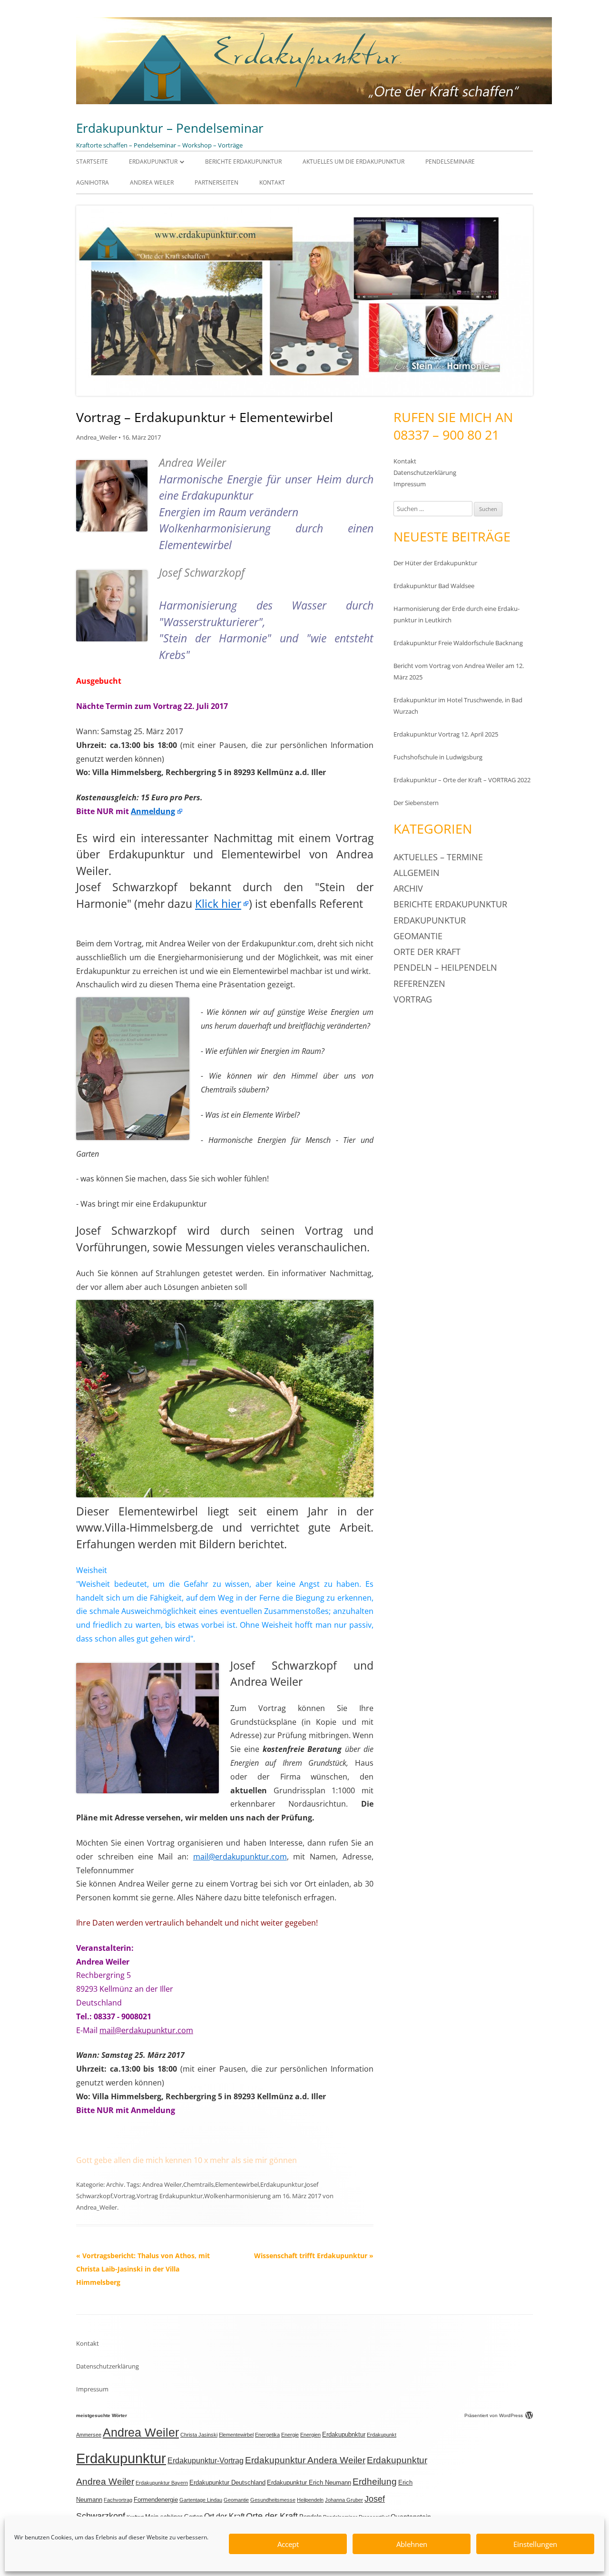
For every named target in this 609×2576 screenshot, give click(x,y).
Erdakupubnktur (344, 2435)
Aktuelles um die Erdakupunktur (354, 162)
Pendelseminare (450, 162)
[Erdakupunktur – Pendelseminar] (314, 102)
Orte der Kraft (427, 952)
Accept (288, 2544)
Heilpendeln (310, 2500)
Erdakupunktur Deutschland (227, 2483)
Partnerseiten (216, 182)
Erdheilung (375, 2482)
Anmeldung (153, 811)
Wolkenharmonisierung (237, 2196)
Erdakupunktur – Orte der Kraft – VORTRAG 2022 (462, 780)
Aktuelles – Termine (438, 857)
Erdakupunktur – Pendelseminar (170, 128)
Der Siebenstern (416, 803)
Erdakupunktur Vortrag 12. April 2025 (446, 734)
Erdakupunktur (153, 162)
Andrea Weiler (152, 182)
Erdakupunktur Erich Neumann (309, 2483)
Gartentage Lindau (201, 2500)
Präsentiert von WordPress (494, 2415)
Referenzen (419, 983)
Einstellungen (535, 2544)
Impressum (410, 484)
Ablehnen (412, 2544)
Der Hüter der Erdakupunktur (435, 563)
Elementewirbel (237, 2184)
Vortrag (124, 2196)
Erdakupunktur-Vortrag (206, 2461)
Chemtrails (198, 2184)
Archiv (115, 2184)
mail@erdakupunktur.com (240, 1857)
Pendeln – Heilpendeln (445, 967)
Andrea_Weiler (97, 437)
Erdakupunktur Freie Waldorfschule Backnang (458, 643)
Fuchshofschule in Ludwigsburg (438, 757)
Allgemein (417, 873)
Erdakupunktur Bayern (162, 2483)
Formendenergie (156, 2500)
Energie (290, 2435)
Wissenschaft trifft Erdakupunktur (314, 2256)
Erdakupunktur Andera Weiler (305, 2460)
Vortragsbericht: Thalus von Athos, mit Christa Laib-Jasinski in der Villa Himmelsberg (143, 2269)
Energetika (267, 2435)
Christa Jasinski (199, 2435)
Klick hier (218, 904)
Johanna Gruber (344, 2500)
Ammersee (89, 2435)
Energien (310, 2435)
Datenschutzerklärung (425, 472)
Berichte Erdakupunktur (243, 162)
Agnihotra (93, 182)
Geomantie (418, 936)
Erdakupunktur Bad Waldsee (434, 586)
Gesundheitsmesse (273, 2500)
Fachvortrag (118, 2500)
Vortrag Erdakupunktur (170, 2196)
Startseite (92, 162)
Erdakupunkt (382, 2435)
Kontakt (272, 182)
